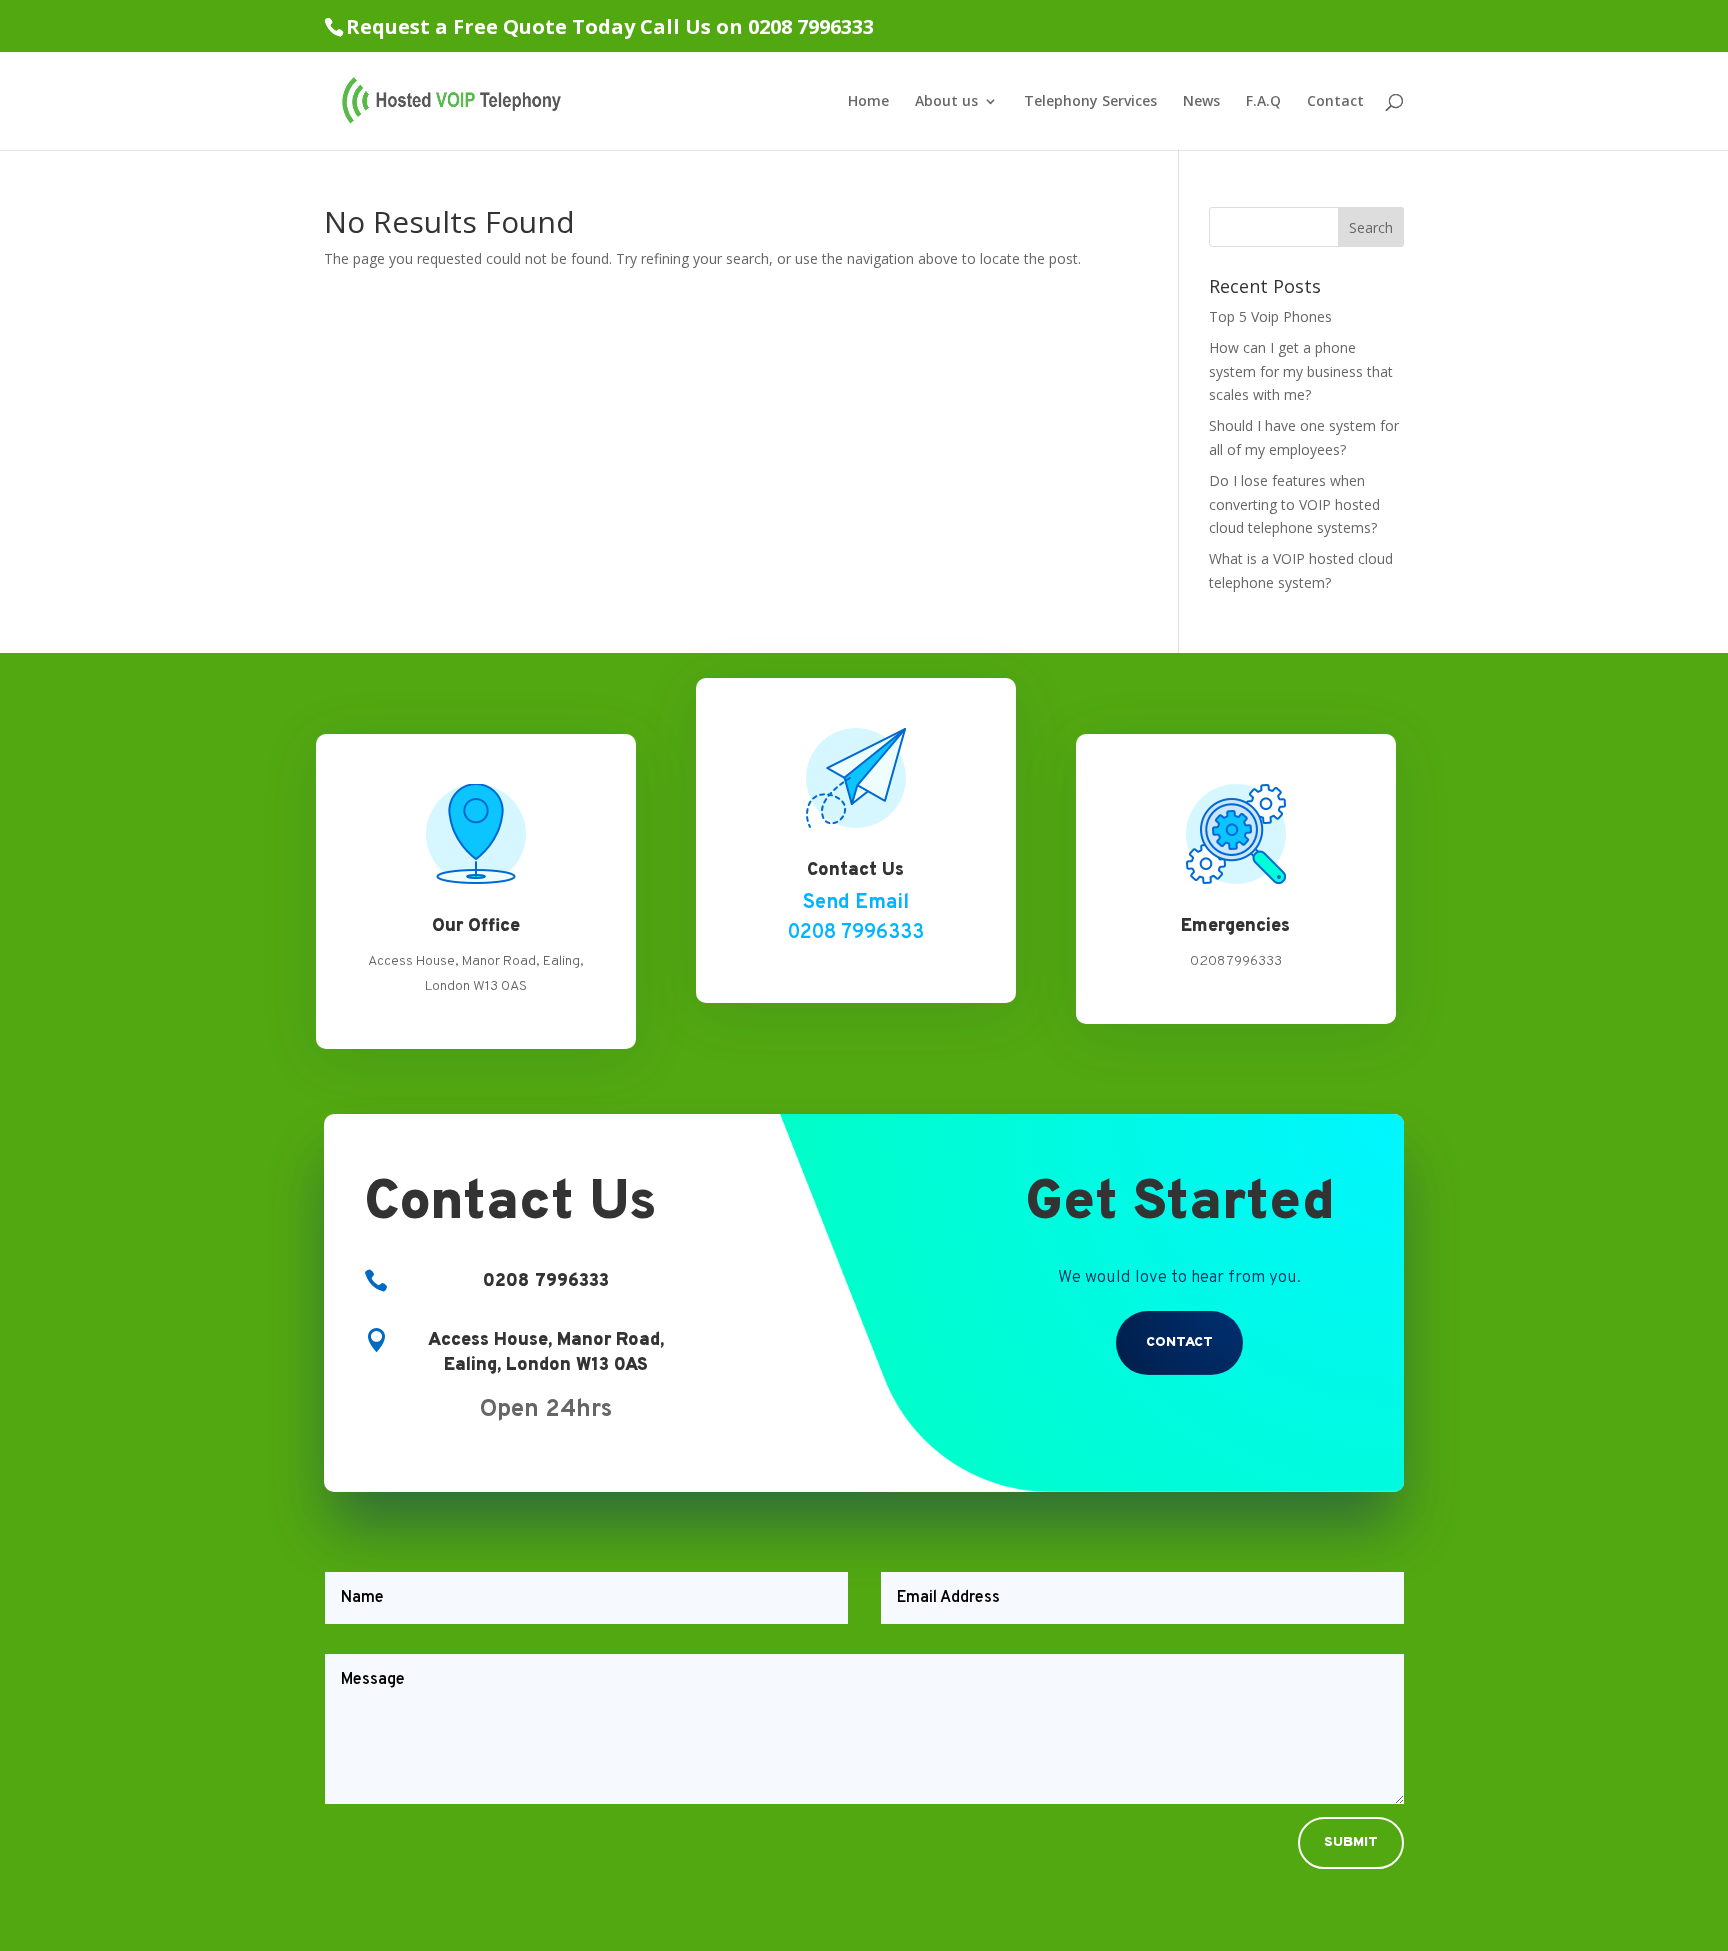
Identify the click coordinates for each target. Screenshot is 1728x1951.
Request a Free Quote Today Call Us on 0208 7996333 (610, 26)
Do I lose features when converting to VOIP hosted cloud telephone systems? (1294, 504)
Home (868, 102)
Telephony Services (1090, 102)
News (1201, 102)
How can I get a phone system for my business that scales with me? (1301, 371)
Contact (1335, 102)
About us (946, 102)
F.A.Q (1263, 102)
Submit (1351, 1842)
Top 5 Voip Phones (1270, 316)
